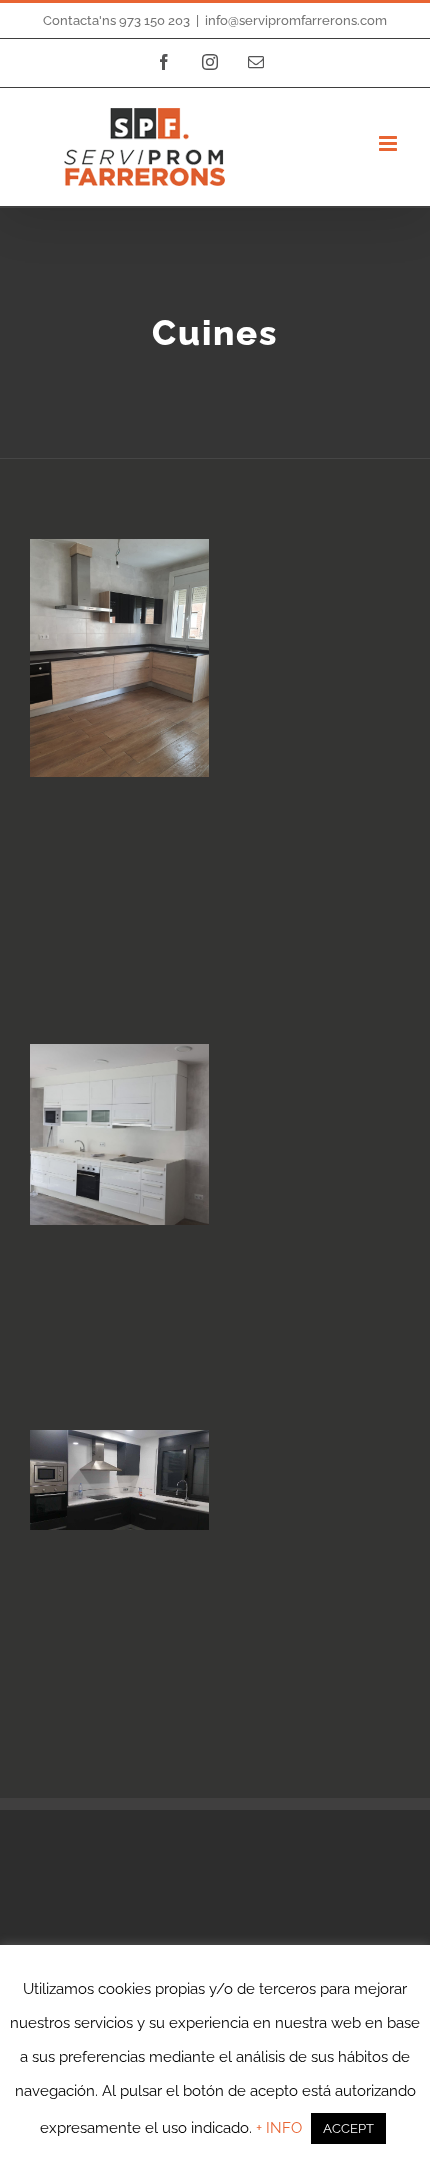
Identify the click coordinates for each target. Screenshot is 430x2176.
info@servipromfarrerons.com (296, 20)
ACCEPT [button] (348, 2128)
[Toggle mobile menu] (389, 143)
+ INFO (281, 2128)
